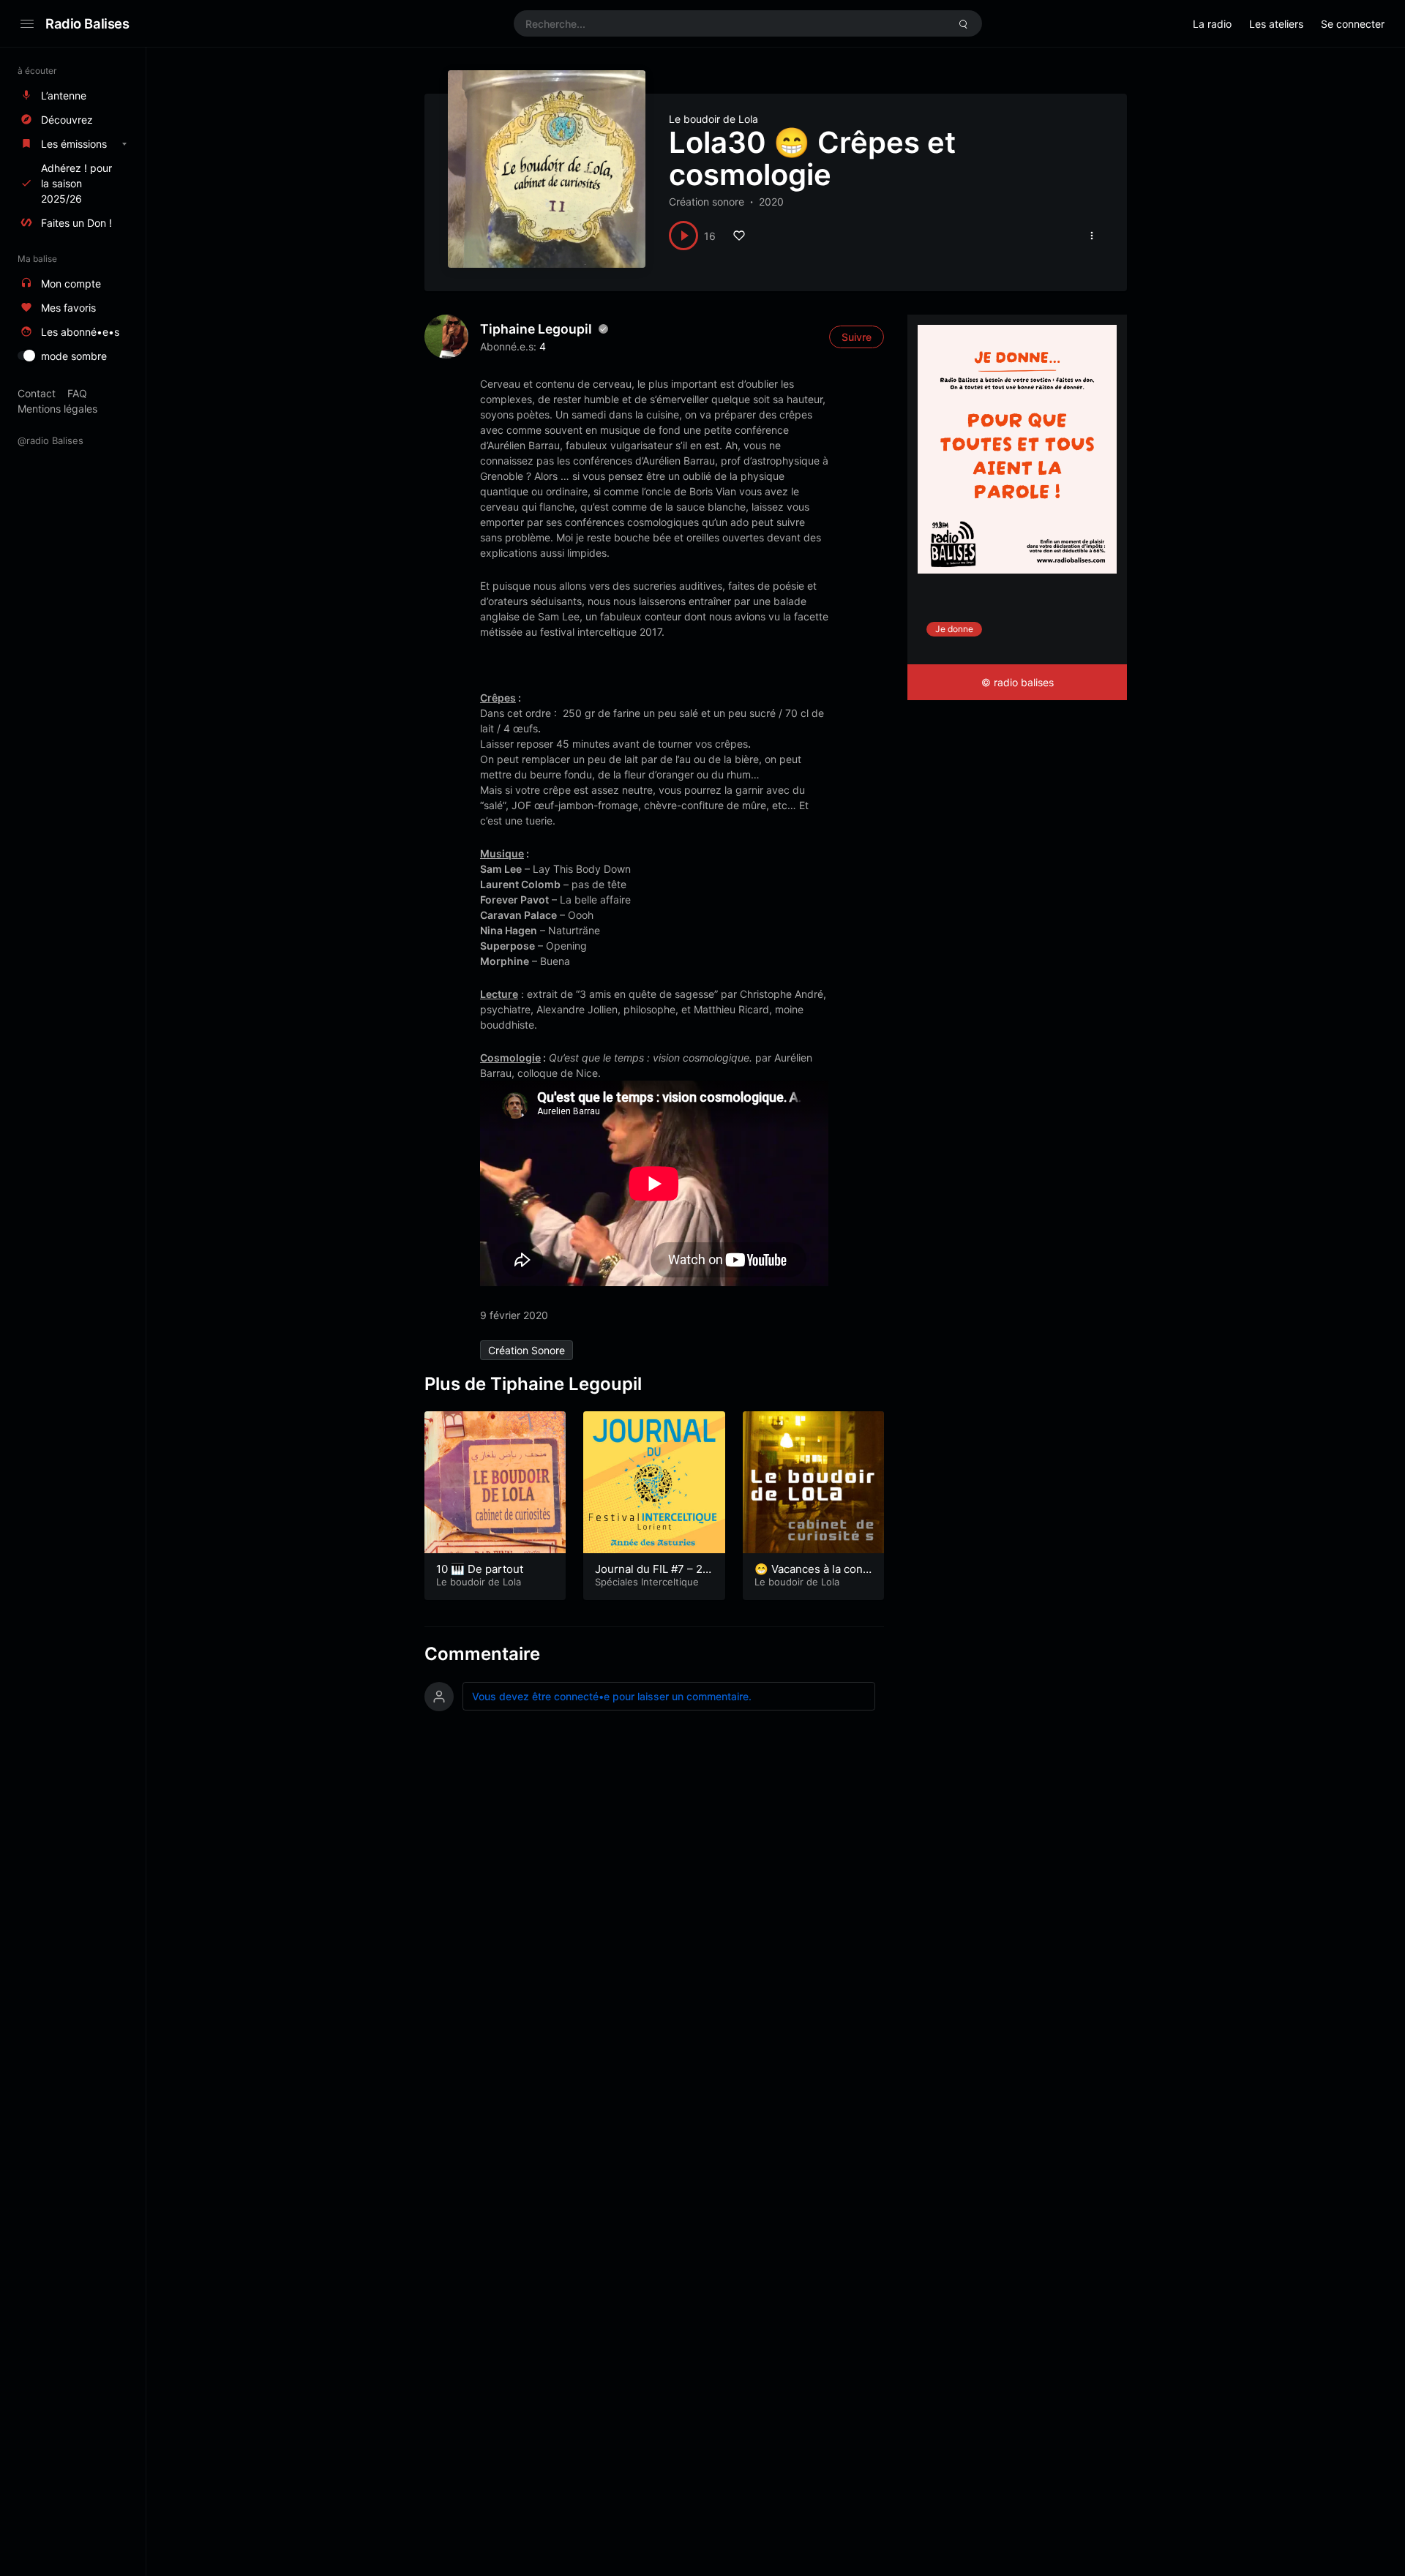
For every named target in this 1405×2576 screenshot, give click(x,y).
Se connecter (1353, 24)
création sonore (527, 1350)
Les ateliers (1276, 24)
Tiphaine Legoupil (536, 329)
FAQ (77, 393)
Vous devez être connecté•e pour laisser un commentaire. (612, 1696)
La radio (1212, 24)
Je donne (954, 629)
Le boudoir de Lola (713, 119)
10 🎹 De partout (480, 1569)
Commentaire (482, 1654)
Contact (37, 393)
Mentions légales (57, 409)
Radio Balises (87, 23)
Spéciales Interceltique (647, 1582)
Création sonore (707, 202)
